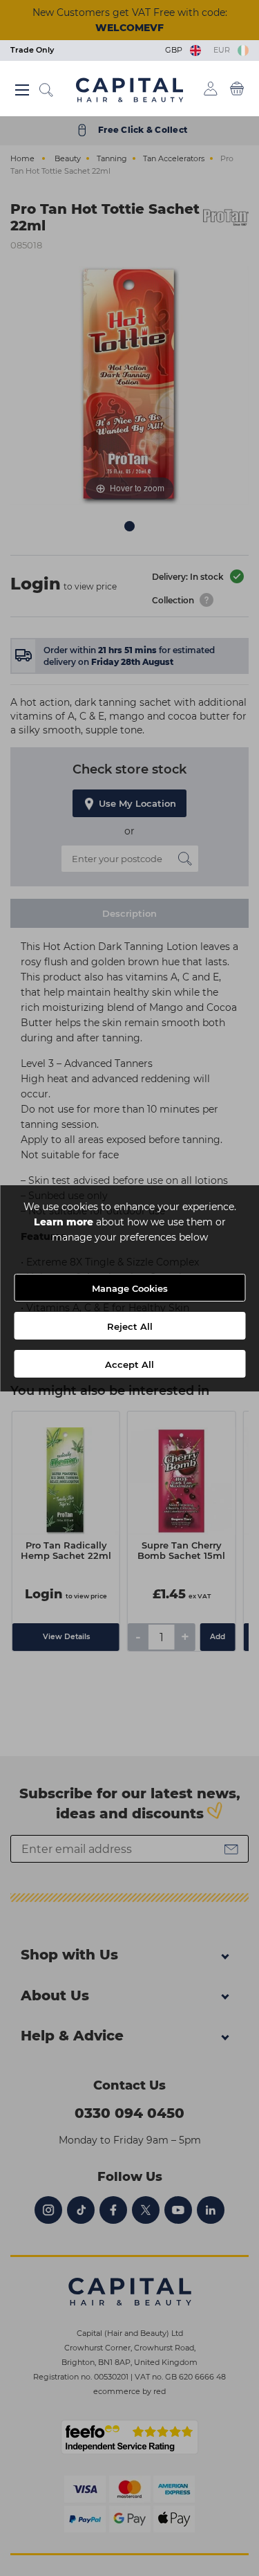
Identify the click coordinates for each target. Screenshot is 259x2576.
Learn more (64, 1222)
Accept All (129, 1364)
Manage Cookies (130, 1288)
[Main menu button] (22, 90)
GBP (176, 50)
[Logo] (129, 89)
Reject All (130, 1326)
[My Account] (211, 89)
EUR (224, 50)
